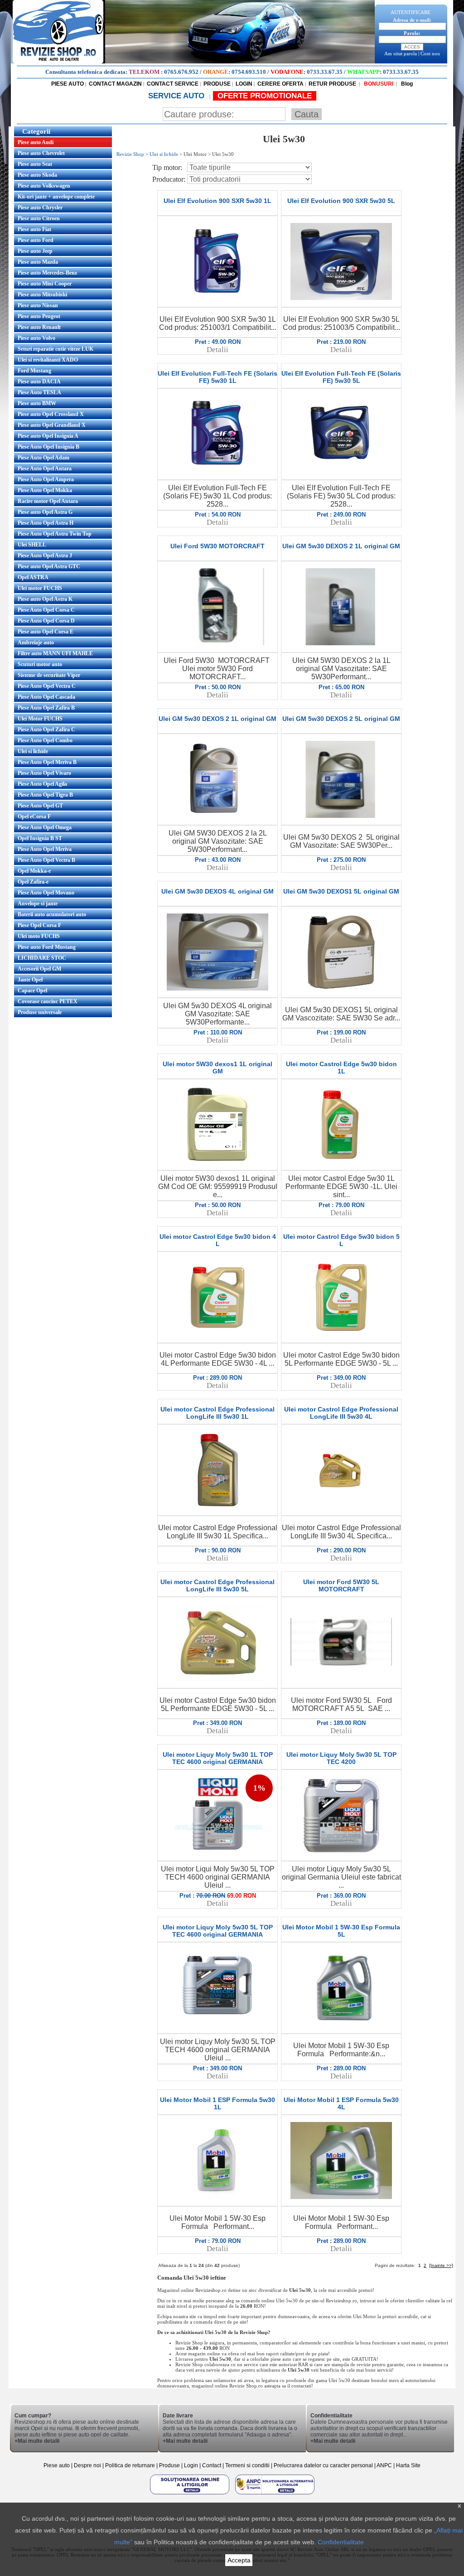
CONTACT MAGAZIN (115, 84)
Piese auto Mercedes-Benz (47, 273)
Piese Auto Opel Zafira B (46, 708)
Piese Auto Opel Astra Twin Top (55, 534)
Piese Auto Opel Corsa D (46, 621)
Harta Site (408, 2465)
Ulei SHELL (32, 545)
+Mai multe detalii (37, 2441)
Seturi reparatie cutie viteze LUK (56, 349)
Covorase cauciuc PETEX (48, 1001)
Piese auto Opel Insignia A (48, 436)
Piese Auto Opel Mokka (45, 490)
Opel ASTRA (33, 577)
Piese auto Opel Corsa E (46, 632)
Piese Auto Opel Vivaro (44, 773)
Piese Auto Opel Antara (45, 469)
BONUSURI (378, 84)
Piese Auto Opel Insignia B (48, 447)
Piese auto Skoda (37, 175)
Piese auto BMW (37, 403)
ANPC (384, 2465)
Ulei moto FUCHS (39, 936)
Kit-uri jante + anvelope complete (56, 197)
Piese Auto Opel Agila (42, 784)
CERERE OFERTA (280, 84)
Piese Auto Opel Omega (45, 827)
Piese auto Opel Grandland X (52, 425)
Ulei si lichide (33, 751)
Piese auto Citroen (39, 218)
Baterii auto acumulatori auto (52, 914)
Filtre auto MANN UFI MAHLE (55, 653)
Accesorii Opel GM (39, 969)
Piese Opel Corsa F (39, 925)
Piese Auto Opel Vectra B (46, 860)
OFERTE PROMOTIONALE (265, 96)
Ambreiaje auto (36, 643)
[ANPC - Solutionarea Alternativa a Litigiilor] (275, 2494)
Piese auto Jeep (35, 251)
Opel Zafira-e (33, 882)
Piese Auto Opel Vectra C (47, 686)
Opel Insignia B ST (40, 838)
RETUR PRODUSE (332, 84)
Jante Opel (30, 980)
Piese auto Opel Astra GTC (49, 566)
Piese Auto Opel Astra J (45, 556)
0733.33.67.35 (325, 72)
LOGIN (244, 84)
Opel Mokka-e (34, 871)
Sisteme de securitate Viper (49, 675)
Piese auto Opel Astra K (45, 599)
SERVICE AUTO (177, 96)
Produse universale (40, 1012)
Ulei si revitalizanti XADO (48, 360)
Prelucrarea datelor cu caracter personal (323, 2465)
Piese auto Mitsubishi (42, 295)
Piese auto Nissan (38, 305)
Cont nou (430, 53)
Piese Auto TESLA (39, 392)
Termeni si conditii (247, 2465)
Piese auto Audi (36, 142)
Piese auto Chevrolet (41, 153)
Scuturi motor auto (40, 664)
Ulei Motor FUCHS (40, 719)
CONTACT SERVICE (173, 84)
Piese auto (57, 2465)
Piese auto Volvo (36, 338)
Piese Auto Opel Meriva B (47, 762)
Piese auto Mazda (38, 262)
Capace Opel (32, 991)
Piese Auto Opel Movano (46, 893)
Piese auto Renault (39, 327)
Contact (212, 2465)
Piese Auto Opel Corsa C (46, 610)
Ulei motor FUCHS (40, 588)
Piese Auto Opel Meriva (45, 849)
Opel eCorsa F (34, 817)
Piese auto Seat (35, 164)
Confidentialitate (341, 2542)
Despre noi (88, 2465)
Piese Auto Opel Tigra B (45, 795)
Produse (169, 2465)
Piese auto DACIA (39, 382)
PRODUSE (217, 84)
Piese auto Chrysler (40, 208)
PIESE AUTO (68, 84)
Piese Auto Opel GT (40, 806)
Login (191, 2465)
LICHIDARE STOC (42, 958)
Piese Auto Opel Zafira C (46, 730)
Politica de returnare (131, 2465)
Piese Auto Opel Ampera (46, 479)
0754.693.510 (249, 72)
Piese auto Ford (36, 240)
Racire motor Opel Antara (48, 501)
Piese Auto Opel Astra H (46, 523)
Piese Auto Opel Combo (45, 740)
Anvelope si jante (38, 904)
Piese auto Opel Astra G (45, 512)
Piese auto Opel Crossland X (51, 414)
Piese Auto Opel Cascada (46, 697)
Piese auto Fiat (34, 229)
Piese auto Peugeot (39, 316)
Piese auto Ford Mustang (47, 947)
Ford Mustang (34, 371)
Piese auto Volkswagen (44, 186)
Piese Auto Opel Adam (43, 458)
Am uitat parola (401, 53)
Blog (406, 84)
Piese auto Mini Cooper (45, 284)
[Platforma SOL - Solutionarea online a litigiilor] (190, 2494)
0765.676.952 (181, 72)
